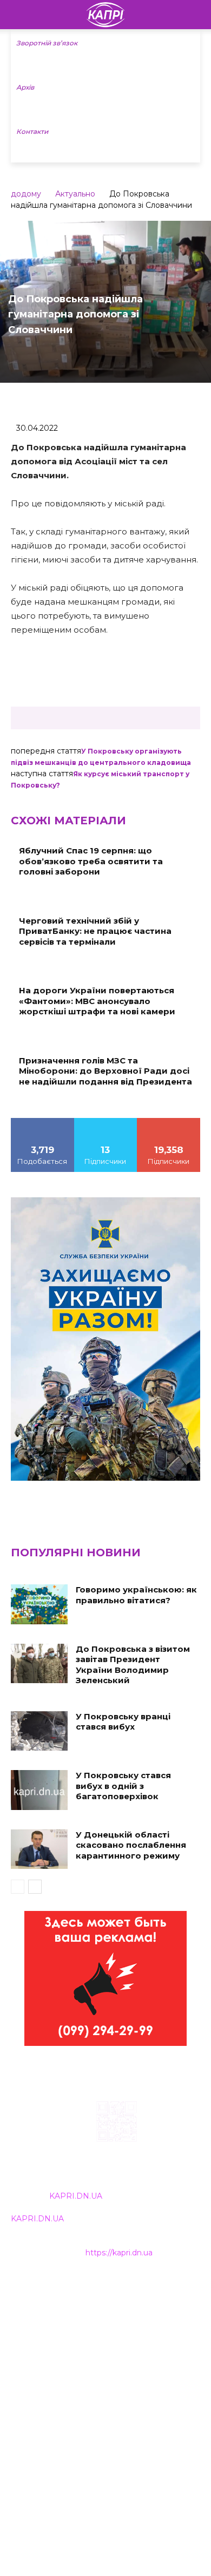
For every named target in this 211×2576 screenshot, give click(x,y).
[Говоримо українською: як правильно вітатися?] (39, 1604)
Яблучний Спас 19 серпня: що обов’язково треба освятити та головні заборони (91, 861)
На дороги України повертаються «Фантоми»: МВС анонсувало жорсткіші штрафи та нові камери (97, 1001)
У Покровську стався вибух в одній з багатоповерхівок (123, 1786)
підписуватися (169, 1122)
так (43, 1122)
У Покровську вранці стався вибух (123, 1722)
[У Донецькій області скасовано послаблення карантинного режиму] (39, 1849)
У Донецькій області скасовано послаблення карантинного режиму (131, 1845)
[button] (196, 15)
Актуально (75, 194)
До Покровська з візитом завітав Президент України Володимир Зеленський (133, 1665)
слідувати (105, 1122)
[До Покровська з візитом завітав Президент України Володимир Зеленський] (39, 1664)
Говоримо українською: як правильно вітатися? (136, 1595)
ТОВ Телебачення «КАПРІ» (65, 2337)
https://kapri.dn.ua (119, 2253)
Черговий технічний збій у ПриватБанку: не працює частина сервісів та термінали (95, 931)
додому (26, 194)
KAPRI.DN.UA (76, 2196)
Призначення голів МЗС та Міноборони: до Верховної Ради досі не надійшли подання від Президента (105, 1071)
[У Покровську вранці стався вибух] (39, 1731)
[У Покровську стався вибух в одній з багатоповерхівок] (39, 1790)
